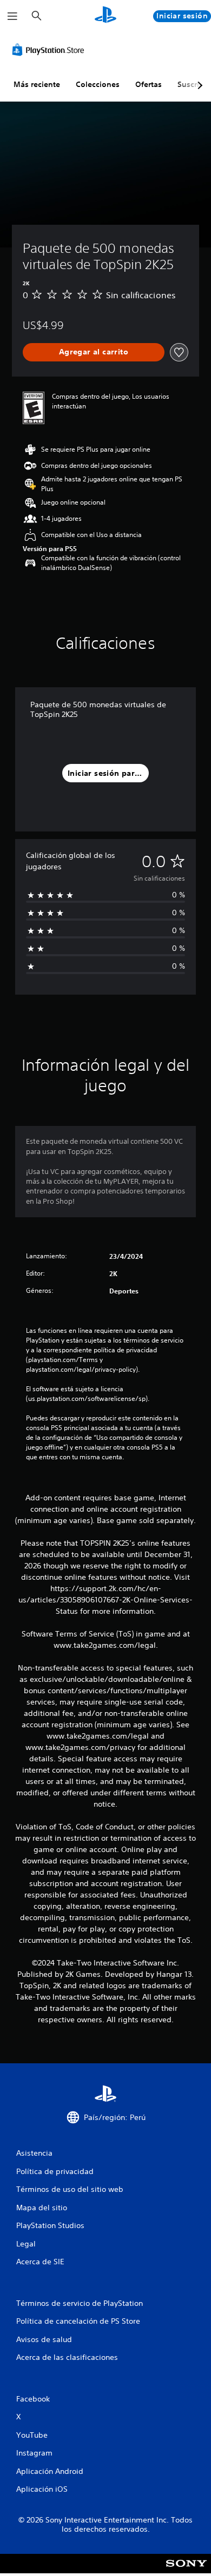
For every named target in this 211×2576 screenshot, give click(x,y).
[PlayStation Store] (50, 50)
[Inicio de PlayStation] (105, 16)
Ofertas (149, 84)
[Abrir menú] (12, 16)
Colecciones (98, 84)
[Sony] (186, 2571)
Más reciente (37, 84)
